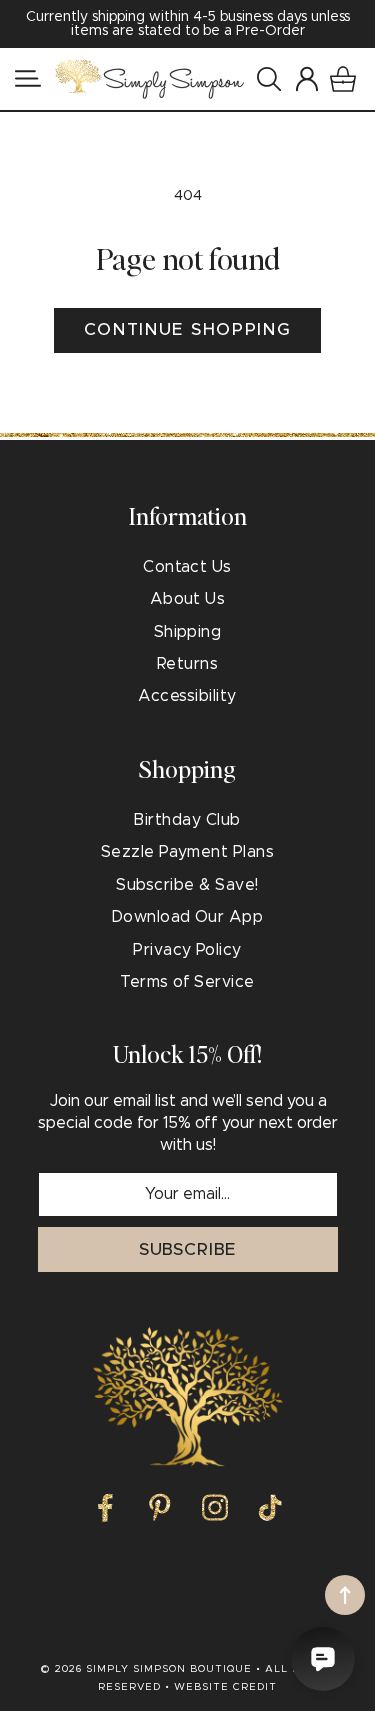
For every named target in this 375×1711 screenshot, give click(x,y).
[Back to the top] (345, 1595)
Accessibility (187, 696)
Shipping (188, 632)
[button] (27, 79)
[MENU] (27, 79)
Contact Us (187, 567)
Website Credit (225, 1687)
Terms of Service (187, 982)
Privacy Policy (187, 950)
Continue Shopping (188, 329)
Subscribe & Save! (187, 885)
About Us (188, 599)
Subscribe (188, 1249)
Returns (187, 664)
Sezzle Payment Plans (188, 852)
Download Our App (188, 917)
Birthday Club (187, 820)
